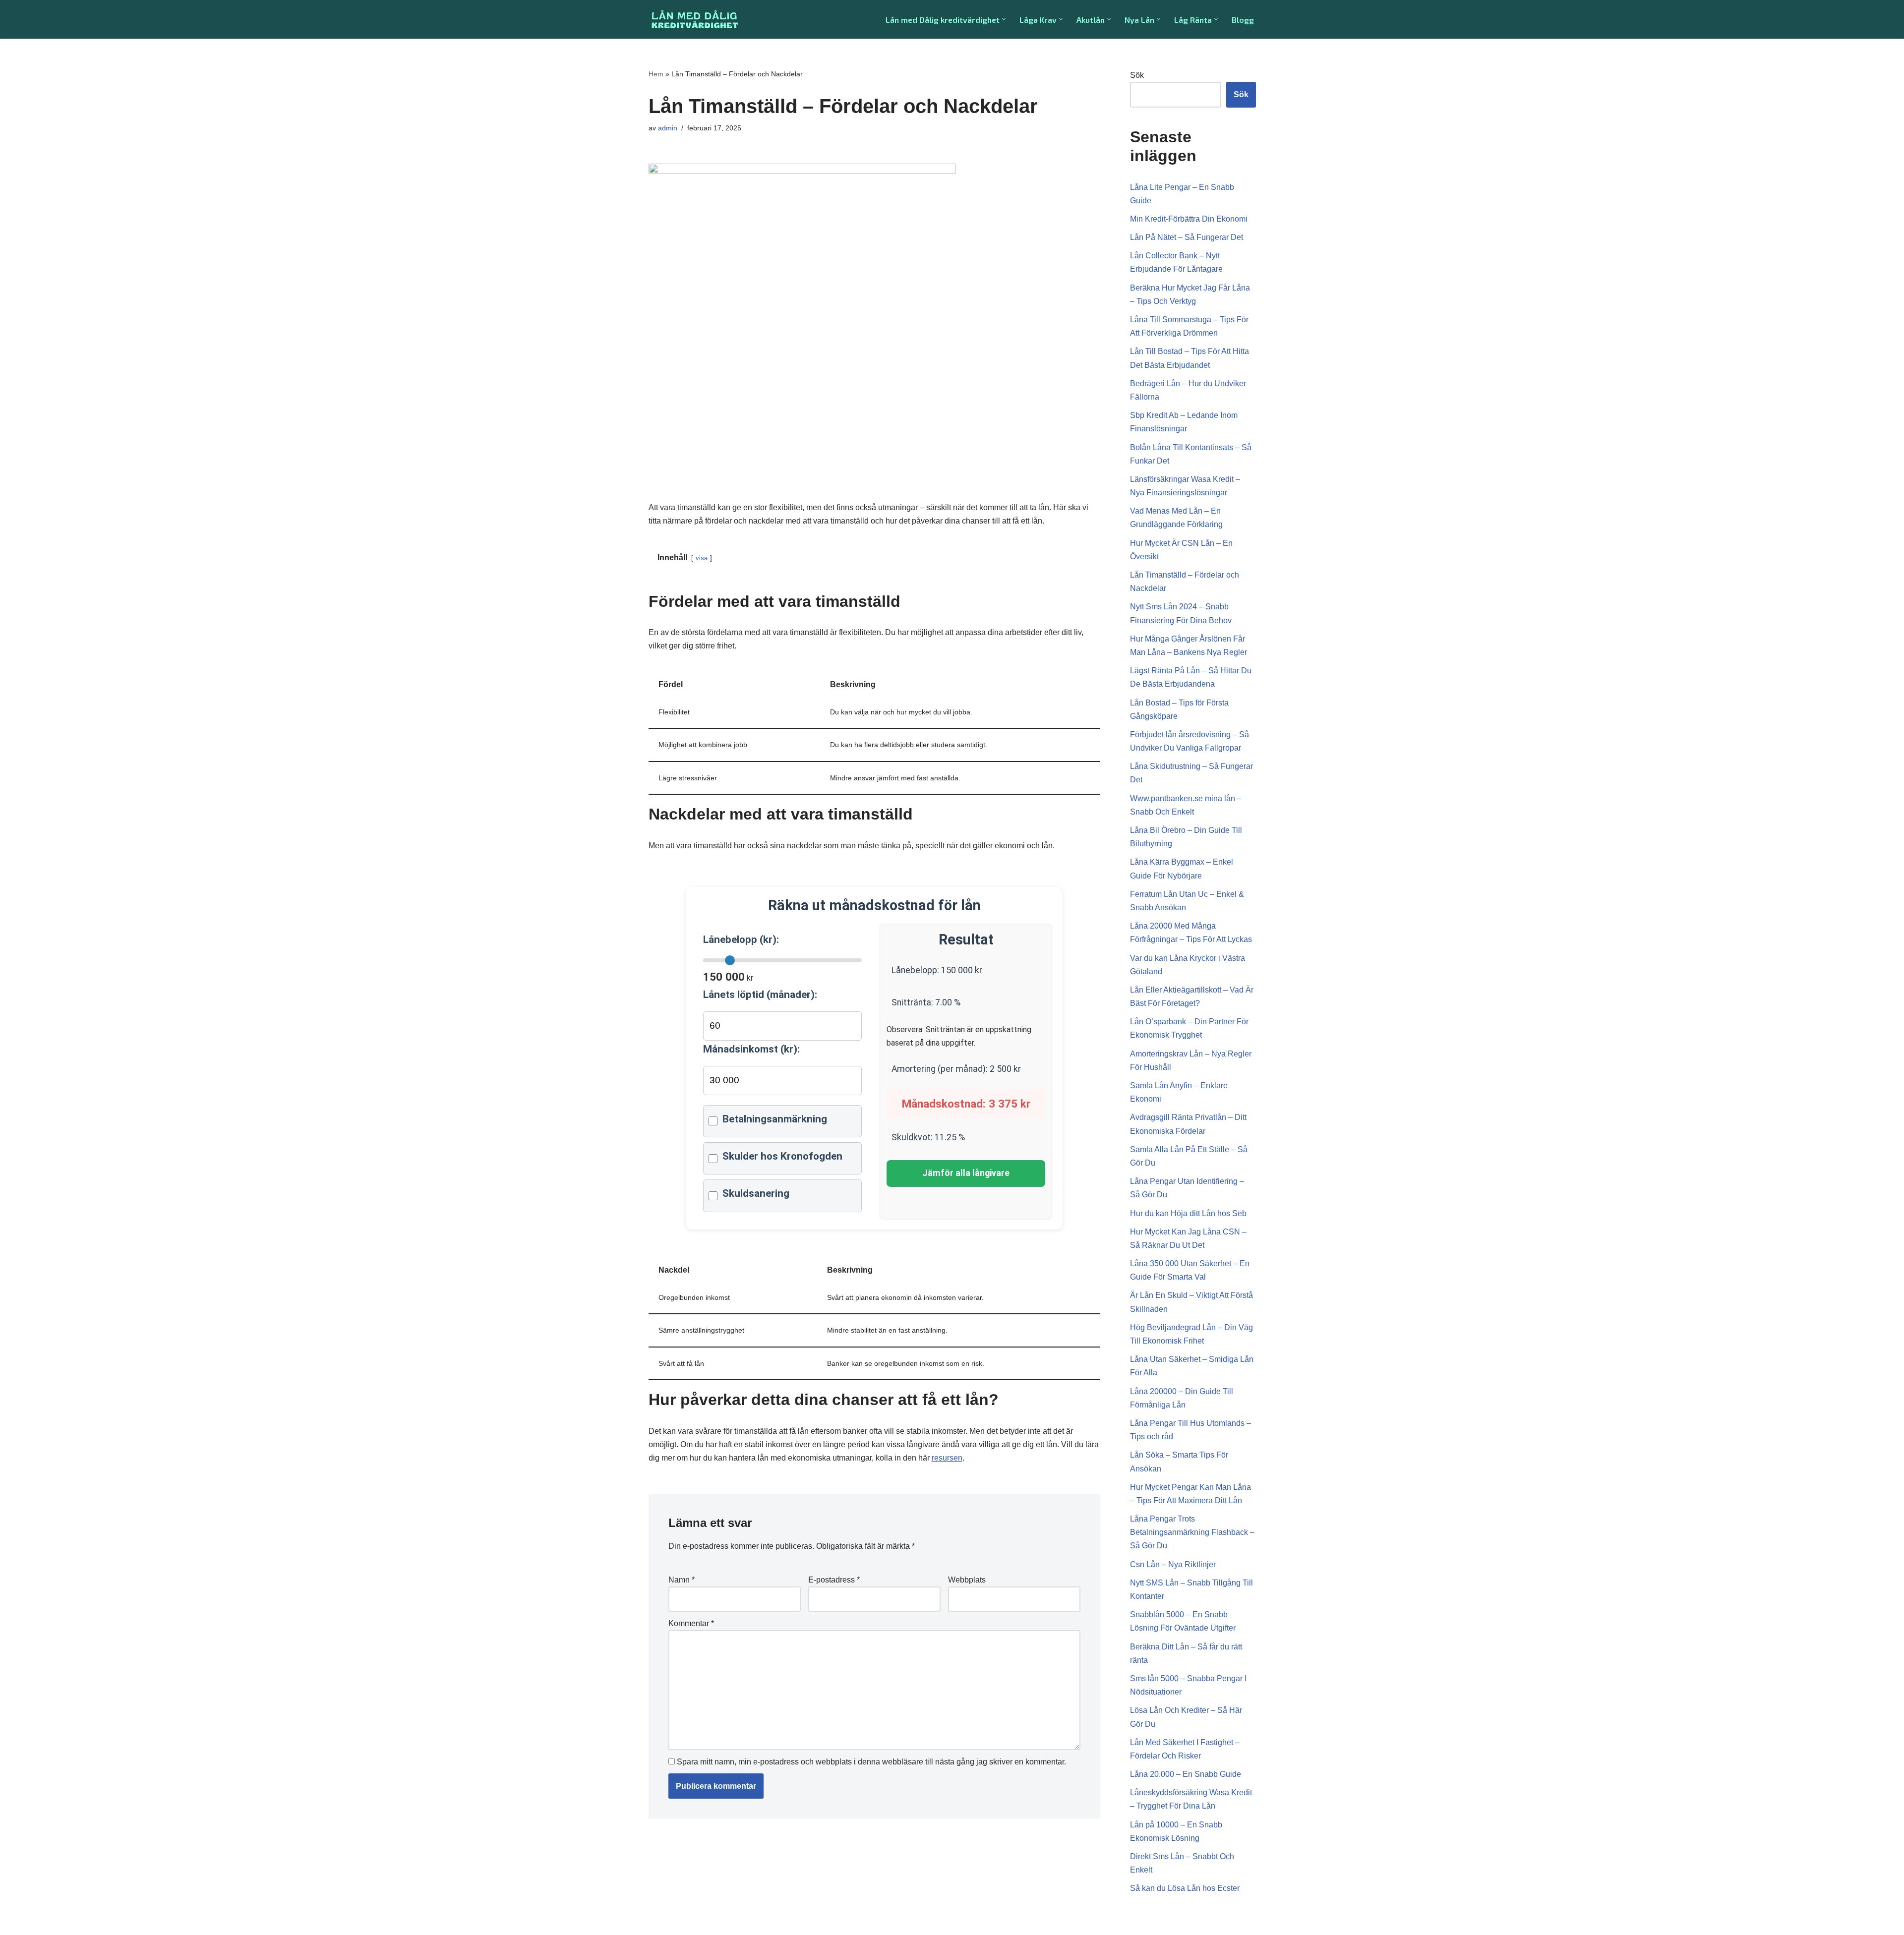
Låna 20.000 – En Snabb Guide (1186, 1774)
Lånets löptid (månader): (760, 995)
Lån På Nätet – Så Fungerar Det (1187, 237)
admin (668, 128)
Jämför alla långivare (966, 1173)
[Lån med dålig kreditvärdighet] (694, 19)
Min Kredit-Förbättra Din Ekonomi (1189, 219)
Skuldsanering (756, 1193)
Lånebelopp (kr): (741, 939)
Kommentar (691, 1623)
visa (702, 558)
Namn (682, 1580)
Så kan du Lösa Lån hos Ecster (1185, 1888)
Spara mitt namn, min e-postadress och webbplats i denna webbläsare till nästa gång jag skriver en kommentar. (871, 1762)
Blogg (1243, 20)
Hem (656, 74)
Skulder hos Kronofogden (782, 1156)
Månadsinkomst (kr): (751, 1049)
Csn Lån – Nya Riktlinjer (1173, 1564)
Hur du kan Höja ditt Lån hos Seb (1188, 1213)
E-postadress (834, 1580)
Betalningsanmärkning (775, 1119)
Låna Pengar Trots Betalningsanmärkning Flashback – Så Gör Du (1192, 1532)
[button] (1004, 19)
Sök (1137, 75)
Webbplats (967, 1580)
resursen (947, 1458)
